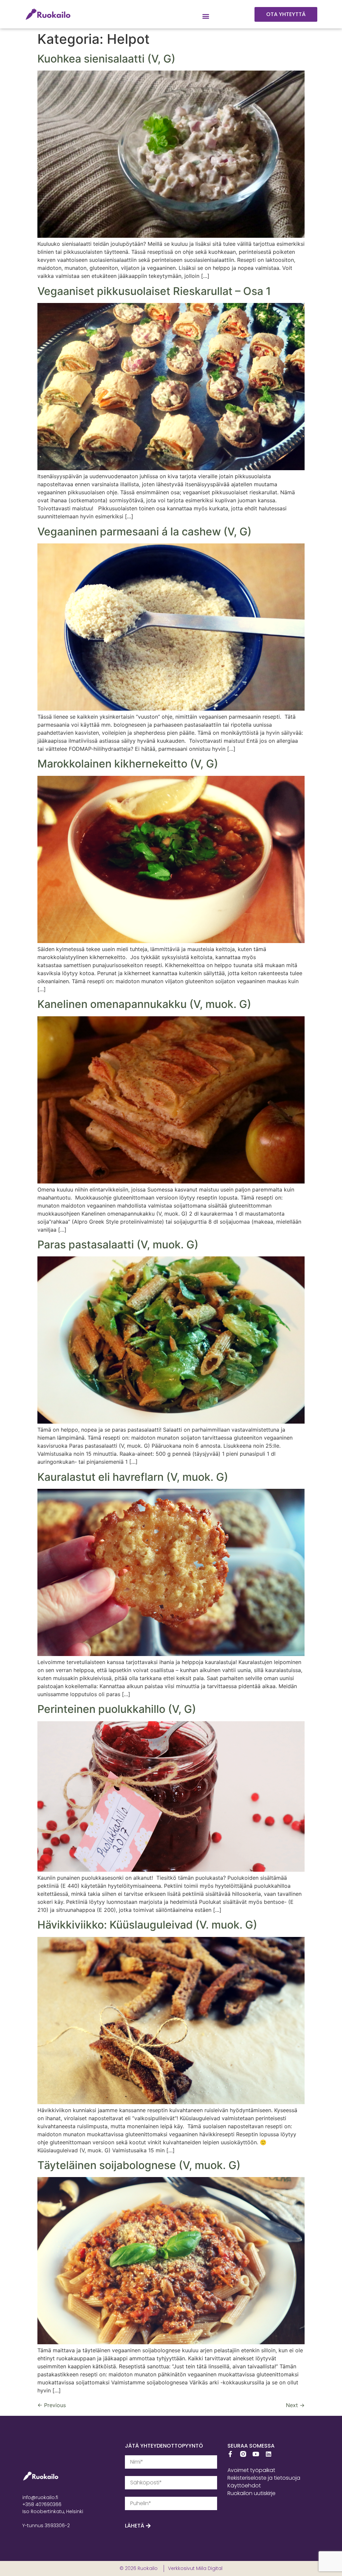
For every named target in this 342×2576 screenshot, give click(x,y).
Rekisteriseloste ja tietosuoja (264, 2478)
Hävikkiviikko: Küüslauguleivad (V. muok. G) (147, 1925)
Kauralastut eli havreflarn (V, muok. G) (133, 1477)
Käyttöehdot (244, 2486)
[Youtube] (256, 2454)
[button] (206, 16)
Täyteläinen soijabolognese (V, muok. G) (139, 2165)
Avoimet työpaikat (251, 2470)
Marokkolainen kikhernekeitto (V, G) (128, 764)
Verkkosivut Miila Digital (195, 2568)
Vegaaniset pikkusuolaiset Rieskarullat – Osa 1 (154, 291)
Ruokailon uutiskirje (251, 2493)
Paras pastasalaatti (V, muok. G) (118, 1245)
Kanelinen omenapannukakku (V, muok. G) (144, 1004)
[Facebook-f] (230, 2454)
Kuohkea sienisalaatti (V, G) (106, 59)
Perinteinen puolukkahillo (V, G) (117, 1709)
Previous (52, 2405)
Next (295, 2405)
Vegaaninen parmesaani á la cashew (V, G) (144, 532)
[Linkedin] (269, 2454)
